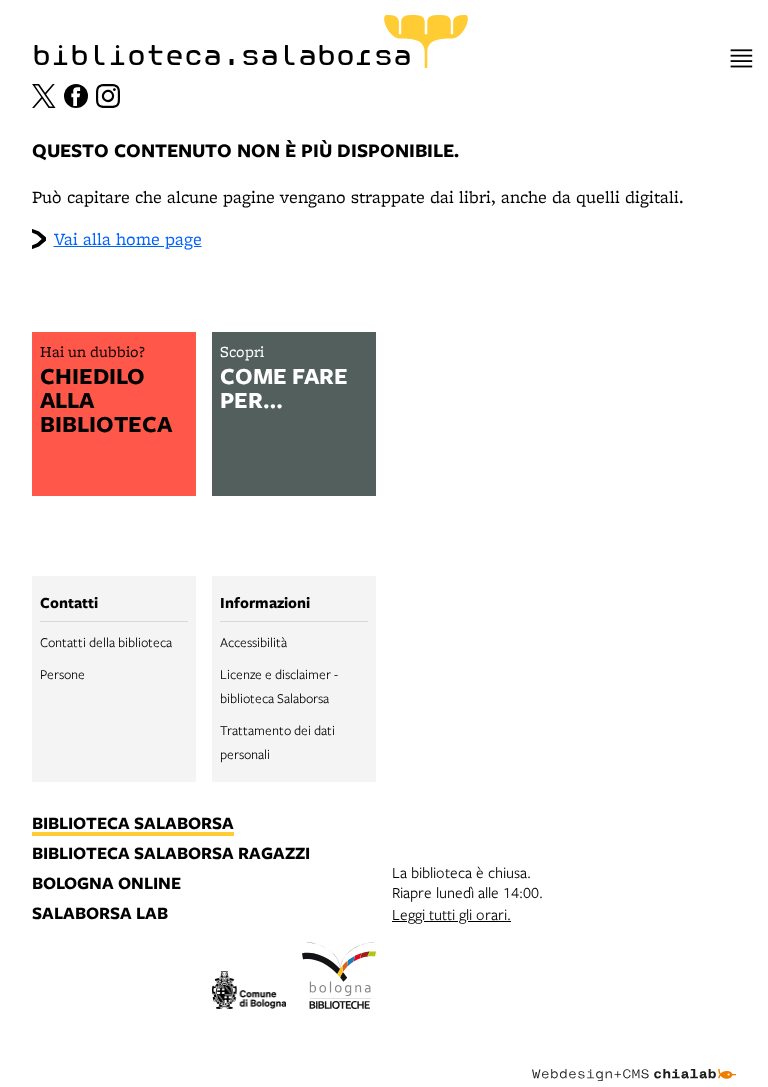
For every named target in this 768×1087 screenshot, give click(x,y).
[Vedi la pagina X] (44, 96)
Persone (62, 674)
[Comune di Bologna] (249, 992)
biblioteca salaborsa (133, 824)
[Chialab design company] (634, 1059)
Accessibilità (253, 642)
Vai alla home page (128, 238)
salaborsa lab (100, 914)
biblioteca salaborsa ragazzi (171, 854)
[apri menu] (741, 58)
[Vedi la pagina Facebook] (76, 96)
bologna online (106, 884)
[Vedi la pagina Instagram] (108, 96)
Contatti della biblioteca (106, 642)
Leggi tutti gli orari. (451, 914)
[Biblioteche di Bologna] (339, 978)
